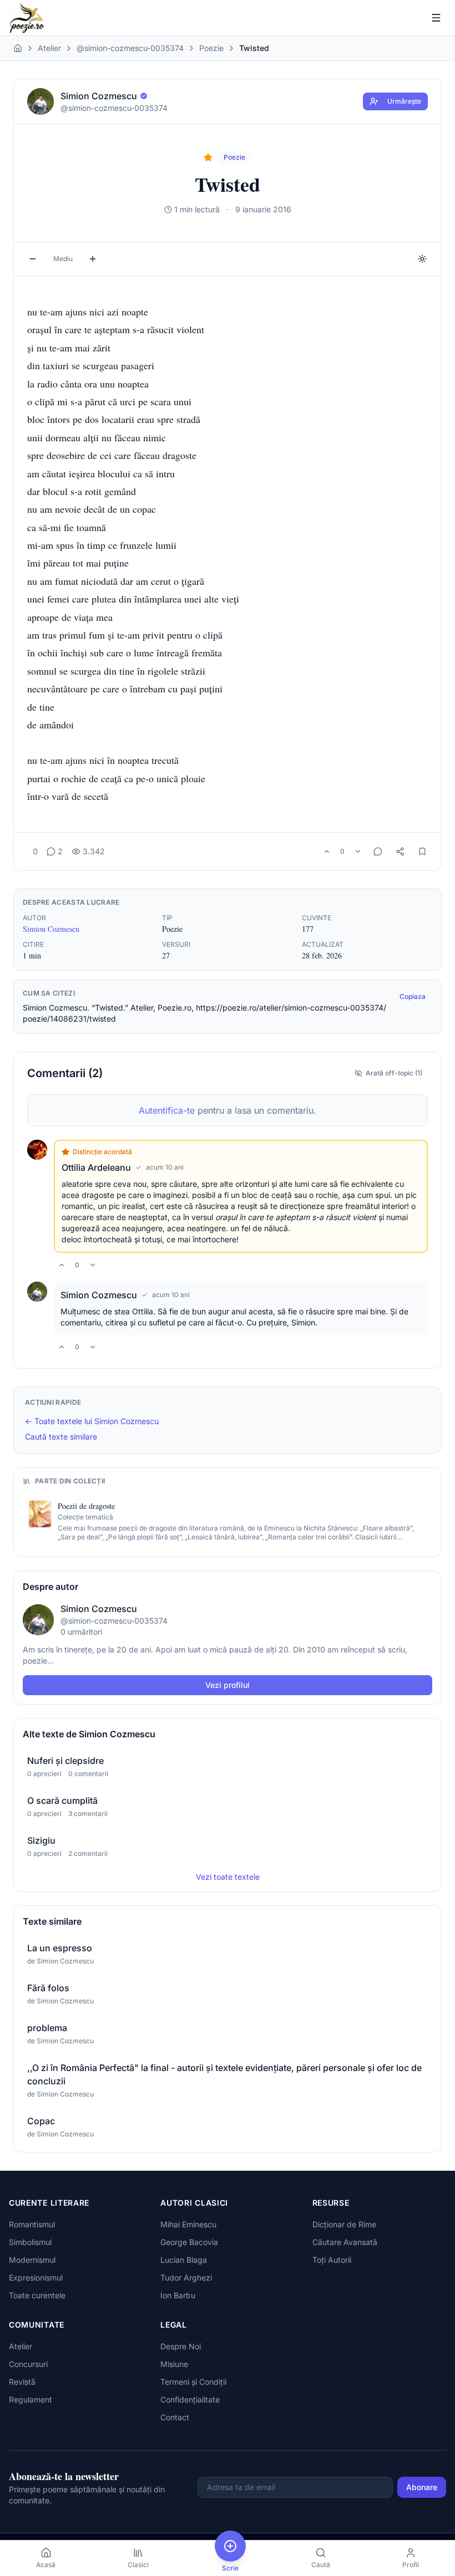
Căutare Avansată (345, 2242)
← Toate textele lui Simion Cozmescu (92, 1421)
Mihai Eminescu (188, 2224)
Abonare (422, 2487)
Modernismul (32, 2260)
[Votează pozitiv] (327, 851)
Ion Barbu (178, 2295)
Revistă (22, 2382)
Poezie (211, 48)
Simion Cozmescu (51, 929)
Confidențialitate (190, 2399)
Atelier (49, 48)
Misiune (174, 2364)
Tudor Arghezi (186, 2277)
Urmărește (404, 101)
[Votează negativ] (358, 851)
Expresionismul (36, 2277)
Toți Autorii (332, 2260)
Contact (175, 2417)
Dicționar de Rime (344, 2224)
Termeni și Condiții (193, 2382)
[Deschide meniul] (436, 18)
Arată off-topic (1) (394, 1073)
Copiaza (413, 996)
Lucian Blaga (184, 2260)
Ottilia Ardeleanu (96, 1167)
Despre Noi (181, 2346)
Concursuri (28, 2364)
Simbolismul (30, 2242)
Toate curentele (37, 2295)
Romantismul (32, 2224)
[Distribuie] (400, 851)
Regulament (31, 2399)
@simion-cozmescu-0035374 (130, 48)
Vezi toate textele (228, 1877)
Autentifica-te (167, 1110)
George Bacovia (189, 2242)
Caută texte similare (61, 1437)
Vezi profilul (228, 1685)
